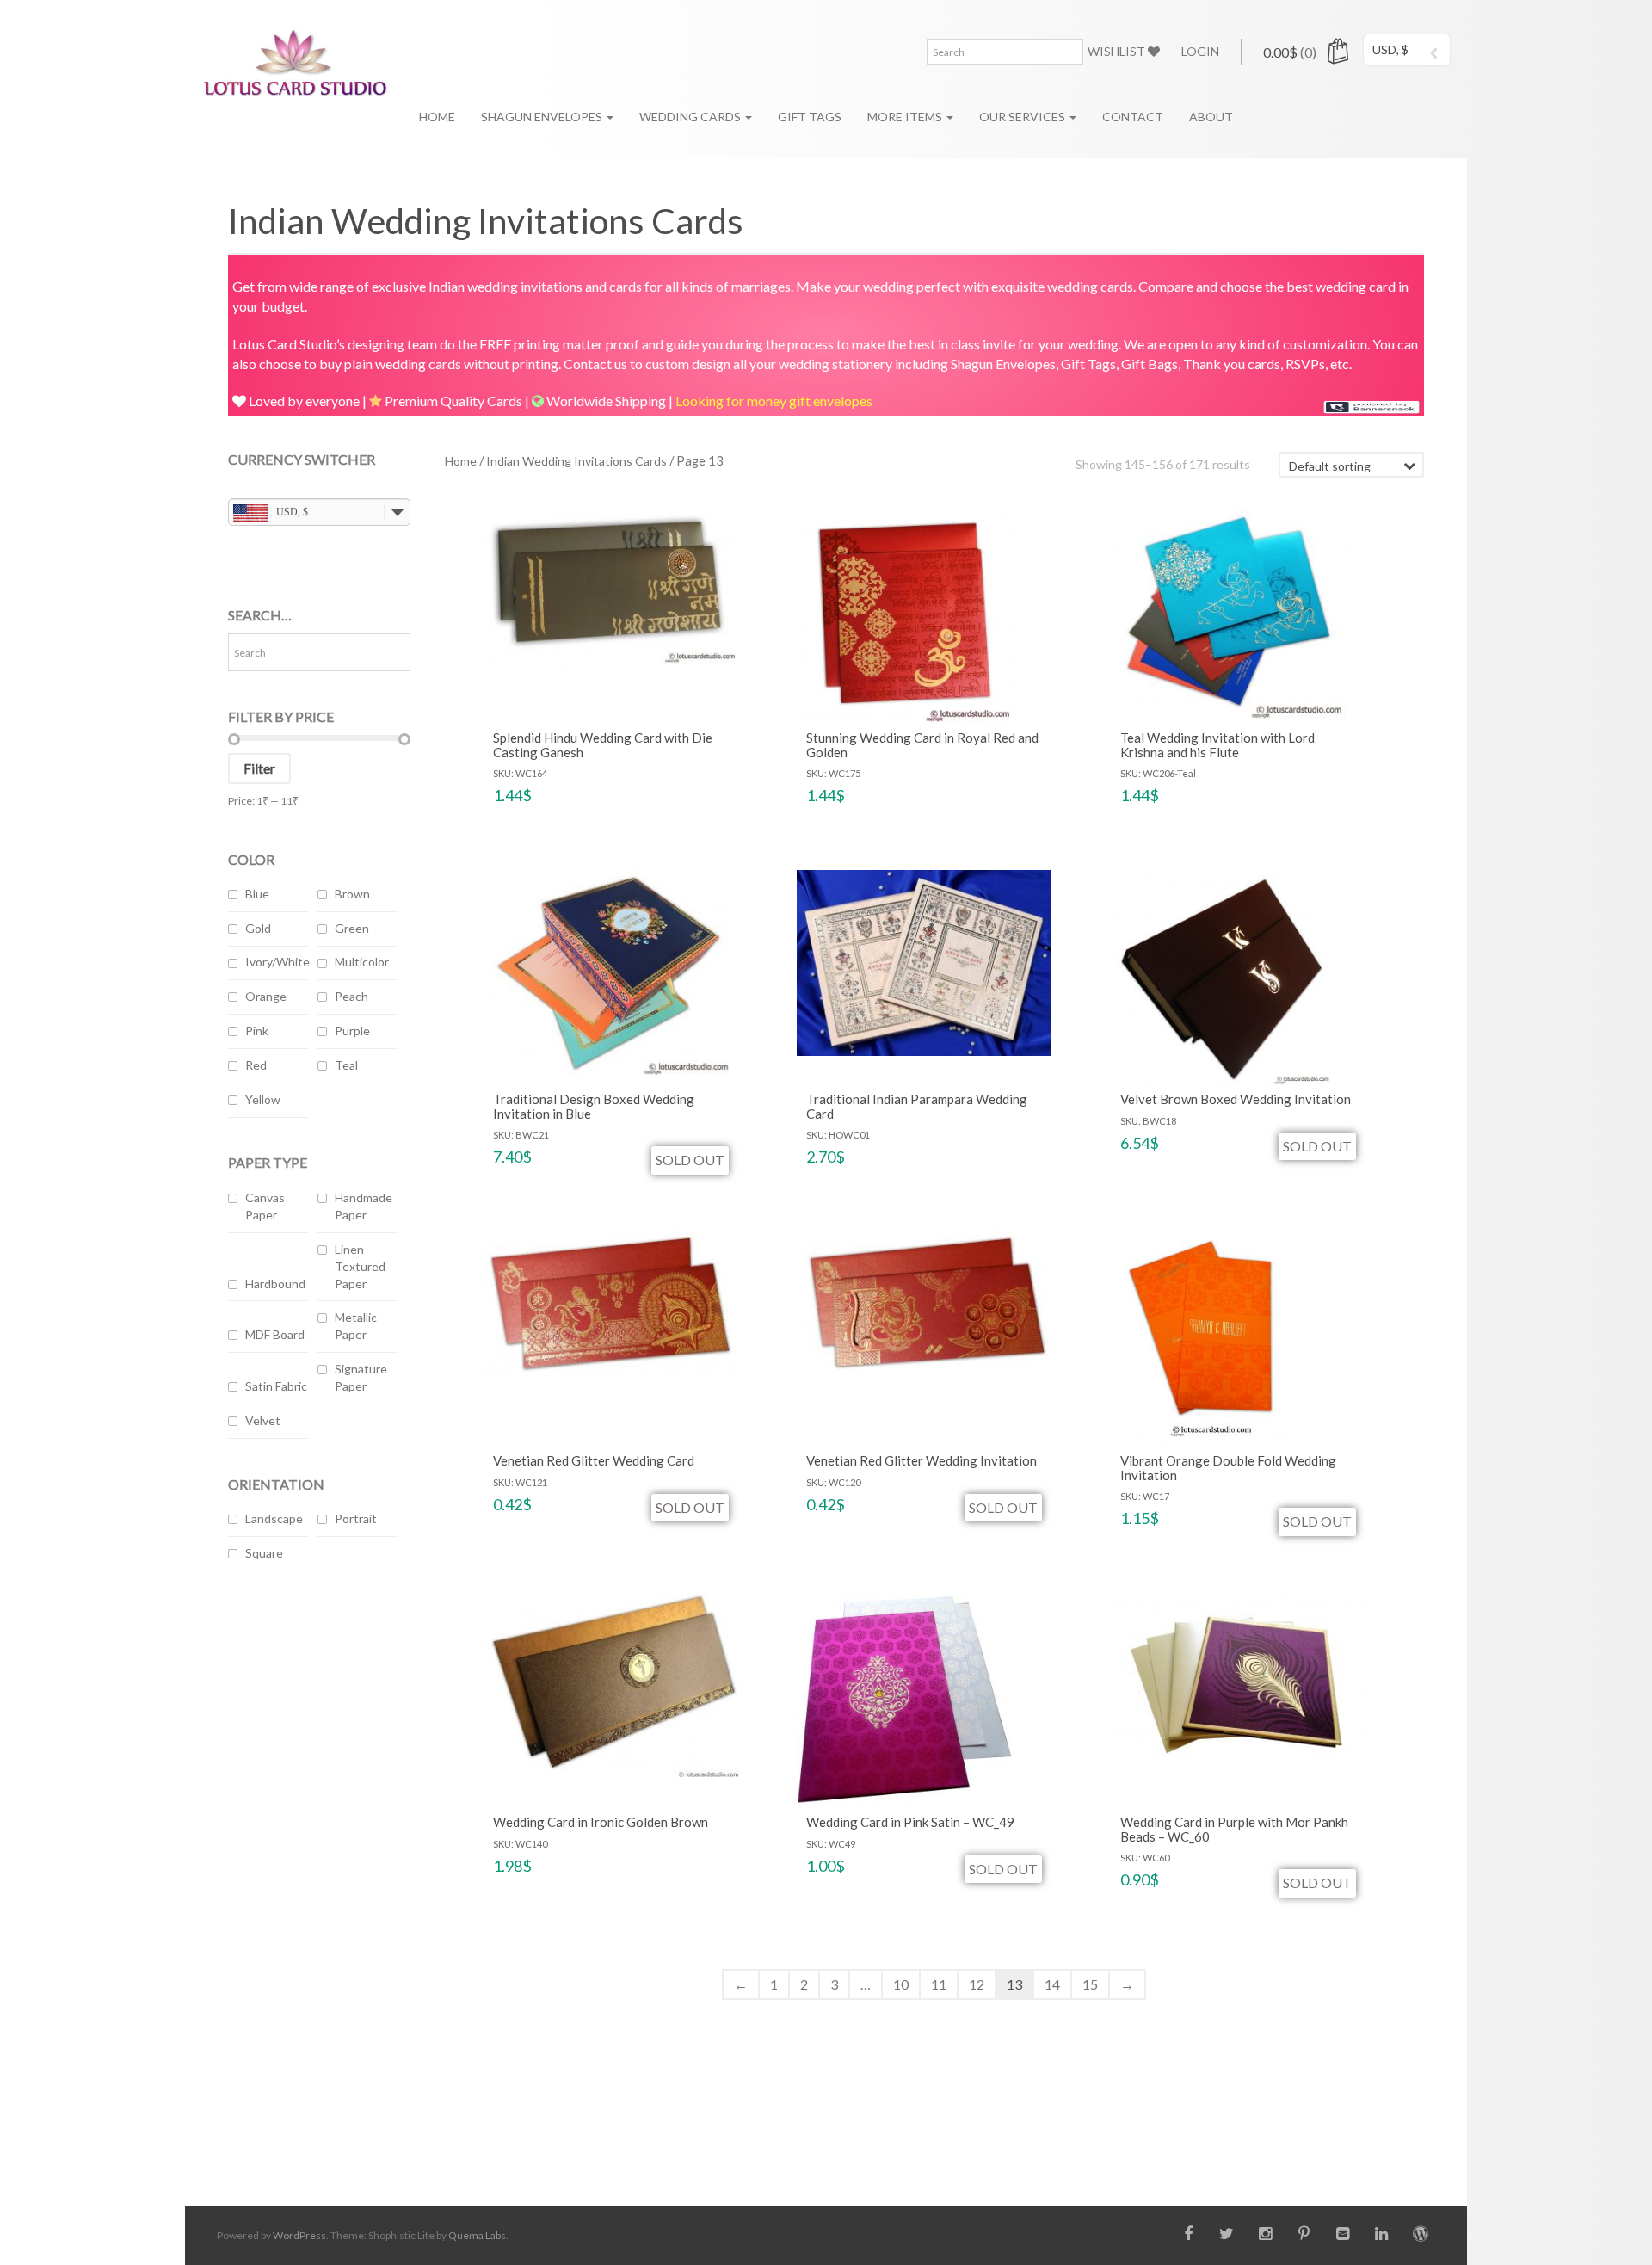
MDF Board (275, 1334)
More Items (906, 117)
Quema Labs (477, 2235)
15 (1090, 1984)
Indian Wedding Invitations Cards (576, 461)
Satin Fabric (276, 1386)
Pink (257, 1031)
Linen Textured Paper (360, 1266)
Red (256, 1065)
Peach (351, 996)
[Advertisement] (319, 1867)
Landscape (274, 1518)
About (1211, 117)
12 (977, 1984)
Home (437, 117)
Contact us (595, 364)
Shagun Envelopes (543, 117)
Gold (258, 928)
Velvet (263, 1420)
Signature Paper (361, 1377)
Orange (266, 996)
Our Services (1023, 117)
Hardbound (275, 1284)
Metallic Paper (356, 1326)
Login (1200, 51)
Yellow (263, 1099)
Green (352, 928)
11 (939, 1984)
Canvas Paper (265, 1206)
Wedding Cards (691, 117)
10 (901, 1984)
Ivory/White (277, 962)
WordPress (299, 2235)
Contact (1133, 117)
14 (1052, 1984)
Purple (352, 1031)
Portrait (356, 1518)
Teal (346, 1065)
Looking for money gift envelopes (774, 401)
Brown (352, 894)
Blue (257, 894)
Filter (259, 768)
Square (264, 1553)
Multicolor (362, 962)
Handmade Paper (364, 1206)
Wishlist (1118, 51)
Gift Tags (810, 117)
